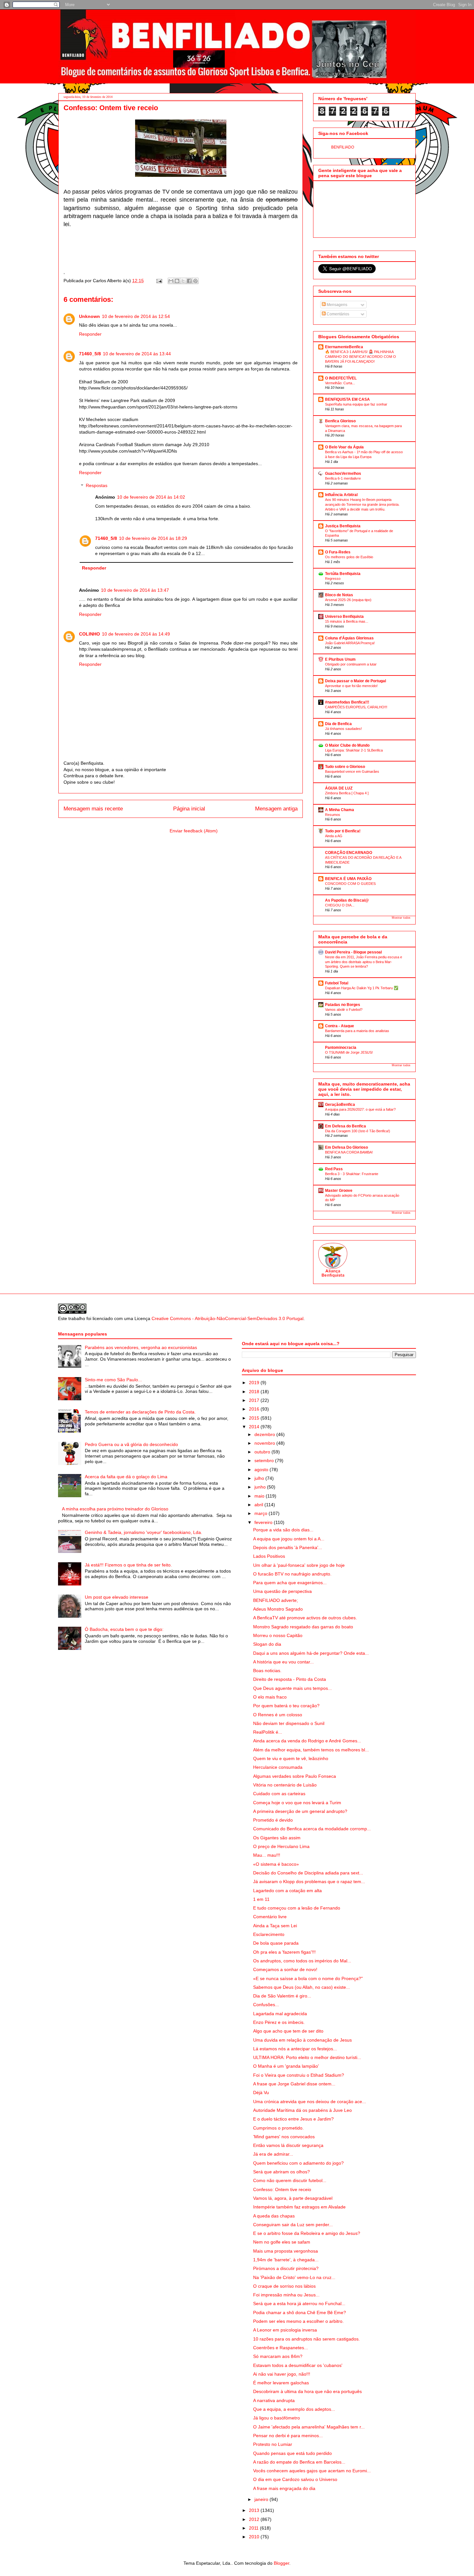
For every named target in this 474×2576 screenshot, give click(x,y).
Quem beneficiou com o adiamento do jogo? (298, 2163)
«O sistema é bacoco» (276, 1864)
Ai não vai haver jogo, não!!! (282, 2374)
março (262, 1513)
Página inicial (189, 809)
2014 (255, 1427)
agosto (262, 1470)
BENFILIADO (343, 147)
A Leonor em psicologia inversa (285, 2330)
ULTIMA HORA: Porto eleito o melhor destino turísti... (307, 2057)
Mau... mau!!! (267, 1855)
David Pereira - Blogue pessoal (353, 952)
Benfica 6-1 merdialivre (343, 478)
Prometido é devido (273, 1820)
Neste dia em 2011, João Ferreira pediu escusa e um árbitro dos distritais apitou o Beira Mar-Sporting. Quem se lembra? (364, 962)
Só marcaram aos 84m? (278, 2356)
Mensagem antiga (276, 809)
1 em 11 (261, 1899)
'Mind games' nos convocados (284, 2137)
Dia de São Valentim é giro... (282, 1996)
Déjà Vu (261, 2092)
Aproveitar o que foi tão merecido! (351, 686)
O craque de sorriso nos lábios (284, 2286)
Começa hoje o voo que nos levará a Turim (297, 1803)
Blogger (281, 2563)
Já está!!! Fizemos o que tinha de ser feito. (128, 1565)
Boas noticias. (267, 1671)
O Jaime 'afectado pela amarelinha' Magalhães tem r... (309, 2427)
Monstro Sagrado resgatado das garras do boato (303, 1627)
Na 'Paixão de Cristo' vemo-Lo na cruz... (294, 2277)
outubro (263, 1452)
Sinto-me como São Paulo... (113, 1380)
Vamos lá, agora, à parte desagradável (293, 2198)
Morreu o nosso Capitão (278, 1635)
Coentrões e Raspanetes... (281, 2348)
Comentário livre (270, 1917)
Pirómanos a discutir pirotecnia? (286, 2268)
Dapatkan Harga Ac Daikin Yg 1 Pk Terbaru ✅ (362, 988)
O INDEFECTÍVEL (341, 378)
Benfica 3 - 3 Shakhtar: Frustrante (352, 1174)
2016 (255, 1409)
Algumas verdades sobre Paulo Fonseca (295, 1776)
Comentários (337, 314)
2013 (255, 2510)
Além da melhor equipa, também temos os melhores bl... (311, 1750)
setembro (265, 1460)
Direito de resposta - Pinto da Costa (290, 1679)
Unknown (89, 316)
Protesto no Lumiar (273, 2444)
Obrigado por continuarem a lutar (351, 664)
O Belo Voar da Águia (344, 447)
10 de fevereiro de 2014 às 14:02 (151, 497)
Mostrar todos (401, 918)
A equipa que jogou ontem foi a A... (289, 1539)
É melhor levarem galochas (281, 2383)
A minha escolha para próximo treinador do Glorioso (115, 1509)
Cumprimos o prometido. (278, 2128)
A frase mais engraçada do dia (284, 2488)
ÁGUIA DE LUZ (339, 788)
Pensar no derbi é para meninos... (288, 2436)
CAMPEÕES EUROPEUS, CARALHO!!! (356, 707)
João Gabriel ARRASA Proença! (350, 643)
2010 (255, 2537)
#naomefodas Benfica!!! (347, 702)
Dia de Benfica (338, 724)
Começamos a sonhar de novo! (285, 1969)
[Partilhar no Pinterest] (195, 281)
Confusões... (266, 2005)
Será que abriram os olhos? (281, 2172)
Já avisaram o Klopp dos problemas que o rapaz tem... (309, 1882)
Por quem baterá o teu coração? (286, 1706)
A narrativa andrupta (274, 2400)
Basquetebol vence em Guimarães (352, 771)
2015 (255, 1418)
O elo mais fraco (270, 1697)
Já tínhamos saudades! (343, 729)
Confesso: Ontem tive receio (282, 2189)
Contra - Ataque (340, 1026)
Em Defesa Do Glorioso (346, 1147)
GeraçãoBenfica (340, 1105)
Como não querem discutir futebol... (290, 2180)
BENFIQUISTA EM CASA (347, 399)
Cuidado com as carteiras (279, 1794)
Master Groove (339, 1191)
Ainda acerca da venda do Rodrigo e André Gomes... (307, 1741)
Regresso (333, 579)
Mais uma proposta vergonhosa (286, 2251)
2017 (255, 1400)
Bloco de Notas (339, 595)
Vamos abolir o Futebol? (344, 1010)
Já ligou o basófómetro (276, 2418)
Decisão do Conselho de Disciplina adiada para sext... (308, 1873)
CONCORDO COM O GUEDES (350, 884)
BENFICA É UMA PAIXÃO (348, 879)
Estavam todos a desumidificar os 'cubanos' (298, 2365)
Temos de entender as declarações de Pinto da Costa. (140, 1412)
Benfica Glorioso (340, 421)
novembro (265, 1443)
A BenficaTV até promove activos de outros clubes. (305, 1618)
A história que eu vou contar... (283, 1662)
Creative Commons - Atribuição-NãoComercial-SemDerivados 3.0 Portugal (227, 1318)
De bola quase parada (276, 1943)
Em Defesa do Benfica (346, 1126)
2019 (255, 1383)
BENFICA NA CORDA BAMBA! (349, 1152)
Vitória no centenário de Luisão (285, 1785)
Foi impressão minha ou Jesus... (286, 2295)
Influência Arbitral (341, 495)
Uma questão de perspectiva (282, 1591)
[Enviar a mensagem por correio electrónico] (159, 281)
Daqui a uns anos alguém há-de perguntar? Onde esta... (311, 1653)
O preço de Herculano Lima (281, 1846)
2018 (255, 1392)
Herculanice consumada (278, 1767)
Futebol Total (337, 983)
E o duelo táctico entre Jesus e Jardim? (293, 2119)
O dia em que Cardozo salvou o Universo (295, 2479)
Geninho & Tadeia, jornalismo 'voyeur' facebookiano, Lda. (143, 1532)
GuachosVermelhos (343, 474)
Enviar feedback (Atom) (194, 831)
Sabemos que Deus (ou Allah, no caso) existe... (301, 1987)
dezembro (265, 1434)
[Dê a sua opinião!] (177, 281)
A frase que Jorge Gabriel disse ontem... (294, 2084)
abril (259, 1505)
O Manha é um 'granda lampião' (286, 2066)
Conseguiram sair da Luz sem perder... (293, 2225)
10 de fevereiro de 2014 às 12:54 (136, 316)
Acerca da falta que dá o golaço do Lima (126, 1477)
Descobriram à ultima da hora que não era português (307, 2391)
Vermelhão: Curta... (340, 383)
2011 (254, 2528)
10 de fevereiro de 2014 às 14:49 (136, 634)
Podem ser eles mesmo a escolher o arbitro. (298, 2321)
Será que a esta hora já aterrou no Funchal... (299, 2303)
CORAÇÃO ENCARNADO (349, 853)
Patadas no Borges (343, 1005)
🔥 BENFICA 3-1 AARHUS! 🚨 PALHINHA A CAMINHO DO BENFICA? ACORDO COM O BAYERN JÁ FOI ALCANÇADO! (360, 357)
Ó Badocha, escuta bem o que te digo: (124, 1629)
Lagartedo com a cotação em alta (287, 1891)
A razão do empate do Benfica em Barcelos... (299, 2462)
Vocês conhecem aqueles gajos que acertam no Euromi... (312, 2471)
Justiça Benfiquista (343, 526)
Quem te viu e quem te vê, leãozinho (291, 1758)
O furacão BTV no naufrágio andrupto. (292, 1574)
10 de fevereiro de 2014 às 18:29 (153, 538)
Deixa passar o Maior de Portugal (355, 681)
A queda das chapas (274, 2216)
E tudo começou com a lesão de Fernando (297, 1908)
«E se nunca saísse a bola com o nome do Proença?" (308, 1978)
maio (260, 1496)
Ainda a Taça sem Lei (275, 1926)
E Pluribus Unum (340, 659)
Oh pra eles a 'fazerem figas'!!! (284, 1952)
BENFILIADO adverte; (276, 1600)
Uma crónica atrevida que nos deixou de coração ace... (310, 2102)
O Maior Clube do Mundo (347, 745)
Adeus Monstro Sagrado (278, 1609)
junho (261, 1487)
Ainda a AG (334, 836)
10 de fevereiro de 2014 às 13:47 (135, 590)
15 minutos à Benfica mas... (347, 621)
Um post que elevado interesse (117, 1597)
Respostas (97, 486)
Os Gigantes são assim (277, 1838)
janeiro (262, 2499)
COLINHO (89, 634)
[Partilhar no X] (183, 281)
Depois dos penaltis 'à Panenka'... (288, 1547)
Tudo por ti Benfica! (343, 831)
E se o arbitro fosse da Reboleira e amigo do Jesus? (307, 2233)
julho (260, 1478)
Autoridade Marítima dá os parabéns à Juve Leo (302, 2110)
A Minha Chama (340, 810)
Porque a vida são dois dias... (283, 1530)
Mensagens (336, 305)
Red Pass (334, 1169)
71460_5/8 (90, 354)
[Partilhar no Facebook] (189, 281)
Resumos (333, 815)
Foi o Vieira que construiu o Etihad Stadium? (299, 2075)
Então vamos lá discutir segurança (288, 2145)
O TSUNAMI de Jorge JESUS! (349, 1052)
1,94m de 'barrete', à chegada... (286, 2260)
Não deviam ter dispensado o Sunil (289, 1723)
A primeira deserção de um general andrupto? (300, 1811)
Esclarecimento (269, 1934)
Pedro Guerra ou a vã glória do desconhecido (131, 1444)
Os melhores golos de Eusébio (349, 557)
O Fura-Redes (338, 552)
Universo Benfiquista (344, 617)
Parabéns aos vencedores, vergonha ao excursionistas (141, 1347)
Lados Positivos (269, 1556)
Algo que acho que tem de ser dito (288, 2031)
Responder (90, 334)
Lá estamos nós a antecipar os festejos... (295, 2049)
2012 (255, 2519)
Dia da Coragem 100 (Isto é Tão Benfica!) (358, 1131)
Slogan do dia (267, 1644)
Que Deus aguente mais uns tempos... (292, 1688)
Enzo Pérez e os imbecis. (279, 2022)
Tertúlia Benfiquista (343, 574)
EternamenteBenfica (344, 347)
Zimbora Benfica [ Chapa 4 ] (347, 793)
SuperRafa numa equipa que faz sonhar (356, 404)
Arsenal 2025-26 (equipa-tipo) (348, 600)
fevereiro (264, 1522)
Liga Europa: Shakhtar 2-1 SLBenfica (354, 750)
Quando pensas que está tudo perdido (292, 2453)
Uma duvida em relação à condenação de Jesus (302, 2040)
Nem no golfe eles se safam (282, 2242)
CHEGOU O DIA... (340, 905)
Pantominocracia (341, 1048)
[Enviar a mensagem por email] (171, 281)
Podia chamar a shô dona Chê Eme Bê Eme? (300, 2313)
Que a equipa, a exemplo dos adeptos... (294, 2409)
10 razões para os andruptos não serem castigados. (306, 2339)
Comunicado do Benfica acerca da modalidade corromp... (312, 1829)
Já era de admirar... (273, 2154)
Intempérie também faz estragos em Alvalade (299, 2207)
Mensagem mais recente (93, 809)
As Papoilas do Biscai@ (347, 900)
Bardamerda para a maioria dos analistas (357, 1031)
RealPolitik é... (268, 1732)
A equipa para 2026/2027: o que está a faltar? (360, 1109)
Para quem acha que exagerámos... (290, 1583)
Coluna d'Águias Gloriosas (349, 638)
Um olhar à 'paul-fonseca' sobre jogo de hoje (299, 1565)
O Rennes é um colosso (278, 1715)
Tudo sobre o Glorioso (345, 767)
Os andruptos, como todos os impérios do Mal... (302, 1961)
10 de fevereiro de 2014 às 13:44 (137, 354)
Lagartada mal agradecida (280, 2014)
